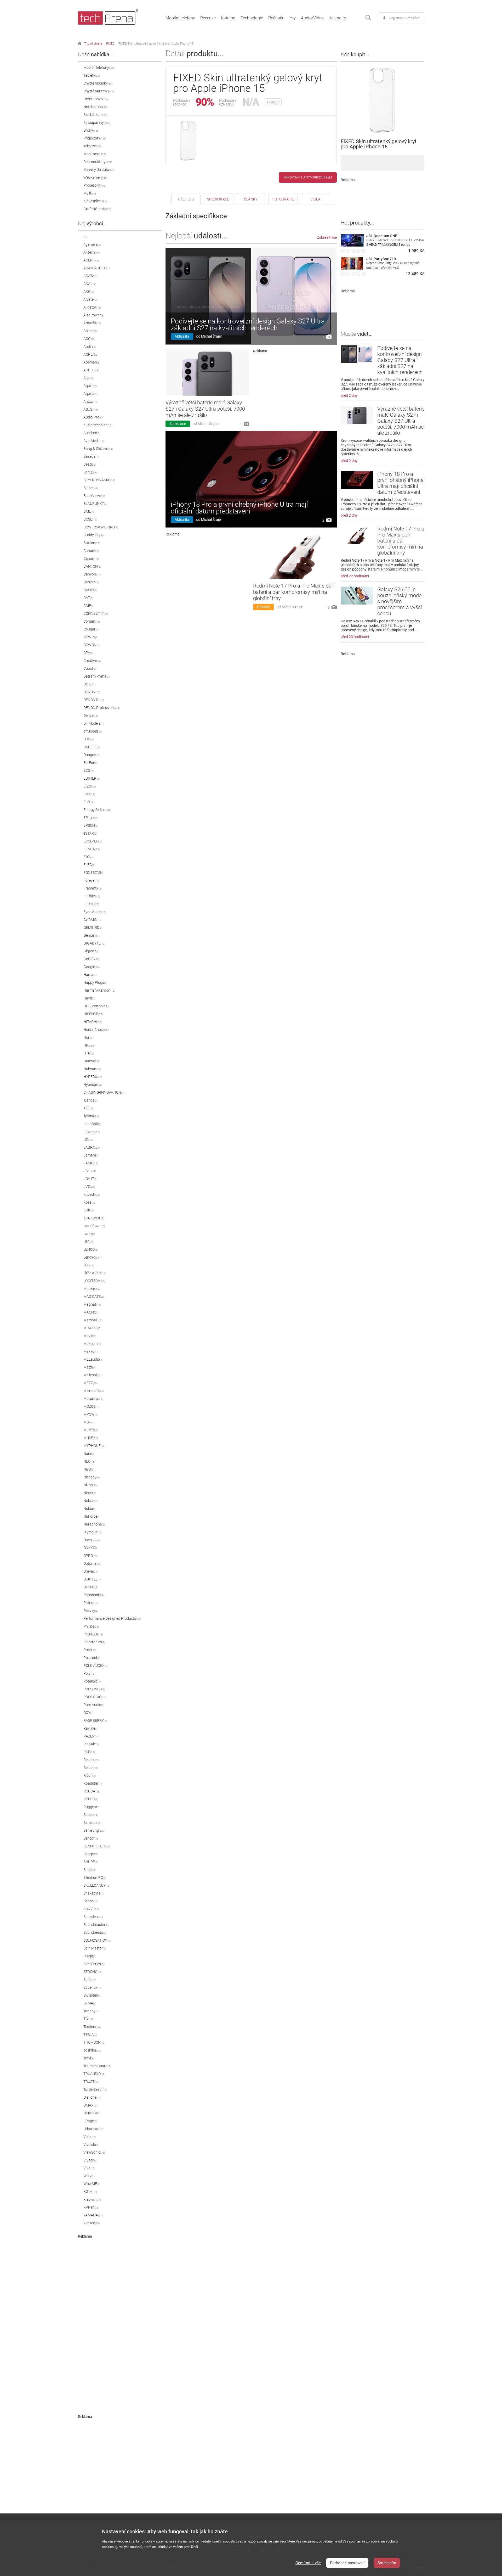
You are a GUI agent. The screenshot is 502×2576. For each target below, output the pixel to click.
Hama (90, 975)
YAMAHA (93, 2215)
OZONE (91, 1587)
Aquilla (90, 394)
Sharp (91, 1854)
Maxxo (90, 1351)
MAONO (91, 1312)
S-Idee (90, 1870)
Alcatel (90, 299)
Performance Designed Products (112, 1618)
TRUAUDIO (94, 2074)
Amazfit (92, 323)
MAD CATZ (94, 1297)
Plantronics (94, 1642)
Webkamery (95, 177)
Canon (91, 551)
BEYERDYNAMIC (99, 480)
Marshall (93, 1320)
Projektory (95, 138)
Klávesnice (95, 201)
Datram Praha (96, 676)
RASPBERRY (95, 1720)
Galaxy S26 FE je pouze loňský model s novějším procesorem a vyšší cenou (400, 601)
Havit (89, 998)
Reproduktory (98, 162)
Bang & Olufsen (98, 449)
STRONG (93, 1972)
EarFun (91, 763)
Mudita (91, 1430)
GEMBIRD (93, 927)
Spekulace (178, 424)
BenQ (90, 472)
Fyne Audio (95, 912)
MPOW (91, 1414)
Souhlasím (387, 2563)
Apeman (92, 362)
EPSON (91, 825)
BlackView (94, 496)
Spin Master (95, 1948)
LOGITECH (94, 1281)
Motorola (93, 1399)
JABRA (92, 1147)
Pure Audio (94, 1705)
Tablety (92, 75)
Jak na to (338, 18)
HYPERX (93, 1077)
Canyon (92, 574)
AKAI (90, 284)
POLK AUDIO (96, 1666)
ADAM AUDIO (96, 268)
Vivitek (90, 2160)
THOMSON (94, 2042)
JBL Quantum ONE (382, 236)
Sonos (91, 1901)
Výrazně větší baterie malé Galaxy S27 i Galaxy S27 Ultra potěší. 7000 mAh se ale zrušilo (205, 409)
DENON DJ (94, 700)
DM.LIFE (92, 747)
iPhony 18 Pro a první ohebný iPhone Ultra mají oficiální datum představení (239, 508)
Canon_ (91, 558)
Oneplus (92, 1540)
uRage (90, 2121)
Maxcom (93, 1344)
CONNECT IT (96, 613)
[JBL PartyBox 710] (352, 268)
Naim (89, 1454)
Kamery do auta (99, 170)
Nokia (90, 1501)
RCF (89, 1752)
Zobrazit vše (327, 237)
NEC (89, 1461)
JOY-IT (90, 1179)
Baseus (91, 456)
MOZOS (91, 1406)
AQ (88, 378)
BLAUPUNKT (95, 504)
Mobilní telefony (180, 18)
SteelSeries (94, 1964)
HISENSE (93, 1014)
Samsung (94, 1830)
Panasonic (94, 1595)
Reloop (91, 1768)
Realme (91, 1760)
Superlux (92, 1987)
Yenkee (92, 2223)
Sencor (91, 1838)
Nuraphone (94, 1524)
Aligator (92, 307)
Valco (90, 2137)
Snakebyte (93, 1893)
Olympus (93, 1532)
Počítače (276, 18)
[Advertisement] (120, 2317)
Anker (90, 331)
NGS (89, 1469)
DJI (89, 739)
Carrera (91, 582)
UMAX (91, 2105)
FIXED (110, 44)
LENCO (91, 1249)
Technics (92, 2027)
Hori (88, 1037)
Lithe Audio (95, 1273)
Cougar (91, 629)
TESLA (90, 2035)
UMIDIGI (92, 2113)
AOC (89, 339)
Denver (91, 716)
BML (89, 511)
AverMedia (94, 441)
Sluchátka (95, 115)
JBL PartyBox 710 (381, 259)
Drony (91, 130)
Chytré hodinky (98, 83)
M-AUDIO (92, 1328)
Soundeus (93, 1917)
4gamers (92, 244)
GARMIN (92, 920)
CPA (88, 653)
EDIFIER (92, 778)
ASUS (91, 409)
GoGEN (92, 959)
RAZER (91, 1736)
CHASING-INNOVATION (104, 1092)
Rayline (91, 1728)
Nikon (90, 1485)
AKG (89, 292)
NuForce (92, 1516)
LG (89, 1265)
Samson (92, 1823)
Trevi (89, 2058)
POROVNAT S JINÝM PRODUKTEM (308, 177)
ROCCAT (92, 1791)
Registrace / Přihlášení (405, 18)
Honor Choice (96, 1030)
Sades (91, 1815)
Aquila (90, 386)
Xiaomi (92, 2199)
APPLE (91, 370)
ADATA (90, 276)
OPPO (90, 1556)
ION (88, 1139)
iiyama (91, 1116)
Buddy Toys (94, 535)
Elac (89, 794)
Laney (90, 1234)
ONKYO (91, 1548)
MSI (89, 1422)
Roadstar (93, 1783)
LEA (88, 1242)
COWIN (91, 637)
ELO (89, 802)
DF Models (93, 723)
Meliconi (92, 1375)
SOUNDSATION (97, 1940)
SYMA (90, 2003)
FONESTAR (94, 873)
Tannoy (91, 2011)
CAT (88, 598)
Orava (91, 1571)
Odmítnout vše (308, 2563)
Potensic (92, 1681)
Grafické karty (97, 209)
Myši (90, 193)
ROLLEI (91, 1799)
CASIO (90, 590)
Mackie (92, 1289)
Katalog (228, 18)
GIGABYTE (94, 943)
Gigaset (91, 951)
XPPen (91, 2207)
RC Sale (91, 1744)
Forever (91, 880)
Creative (92, 661)
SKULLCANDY (97, 1885)
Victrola (91, 2144)
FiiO (88, 857)
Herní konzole (96, 99)
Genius (91, 935)
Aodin (90, 347)
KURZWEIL (94, 1218)
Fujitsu (91, 904)
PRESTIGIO (95, 1697)
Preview (263, 607)
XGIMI (91, 2192)
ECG (89, 770)
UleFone (92, 2097)
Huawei (92, 1061)
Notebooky (95, 107)
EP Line (91, 818)
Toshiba (92, 2050)
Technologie (252, 18)
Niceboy (92, 1477)
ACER (91, 260)
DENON (92, 692)
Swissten (92, 1995)
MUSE (91, 1438)
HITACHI (93, 1022)
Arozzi (90, 401)
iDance (90, 1100)
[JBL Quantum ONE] (352, 245)
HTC (89, 1053)
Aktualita (182, 336)
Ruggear (92, 1807)
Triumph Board (97, 2066)
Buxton (92, 543)
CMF (89, 606)
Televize (93, 146)
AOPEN (91, 354)
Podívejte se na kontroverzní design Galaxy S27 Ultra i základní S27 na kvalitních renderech (249, 325)
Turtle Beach (95, 2089)
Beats (90, 464)
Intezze (92, 1132)
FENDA (92, 849)
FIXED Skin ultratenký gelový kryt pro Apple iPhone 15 (156, 44)
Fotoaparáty (97, 122)
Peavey (91, 1611)
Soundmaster (96, 1925)
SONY (91, 1909)
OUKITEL (92, 1579)
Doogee (92, 755)
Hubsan (92, 1069)
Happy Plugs (95, 982)
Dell (89, 684)
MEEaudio (93, 1359)
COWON (92, 645)
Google (92, 967)
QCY (88, 1713)
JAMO (91, 1163)
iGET (89, 1108)
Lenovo (92, 1257)
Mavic (90, 1336)
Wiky (89, 2176)
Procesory (95, 185)
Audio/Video (312, 18)
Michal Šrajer (212, 336)
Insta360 (92, 1124)
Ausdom (92, 433)
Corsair (92, 621)
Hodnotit (273, 102)
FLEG (89, 865)
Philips (92, 1626)
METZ (90, 1383)
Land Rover (94, 1226)
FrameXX (93, 888)
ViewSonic (94, 2152)
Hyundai (93, 1085)
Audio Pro (93, 417)
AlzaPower (94, 315)
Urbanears (93, 2129)
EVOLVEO (93, 841)
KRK (89, 1210)
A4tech (92, 252)
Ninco (90, 1493)
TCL (89, 2019)
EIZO (90, 786)
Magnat (92, 1304)
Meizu (90, 1367)
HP (89, 1045)
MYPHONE (94, 1446)
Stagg (90, 1956)
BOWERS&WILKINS (101, 527)
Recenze (208, 18)
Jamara (91, 1155)
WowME (92, 2184)
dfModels (93, 731)
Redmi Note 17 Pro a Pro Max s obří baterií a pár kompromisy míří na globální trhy (294, 592)
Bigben (91, 488)
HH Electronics (97, 1006)
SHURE (91, 1862)
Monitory (95, 154)
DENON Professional (102, 708)
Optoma (92, 1563)
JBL (90, 1171)
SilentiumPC (95, 1877)
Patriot (91, 1603)
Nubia (90, 1508)
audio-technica (98, 425)
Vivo (89, 2168)
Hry (293, 18)
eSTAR (90, 833)
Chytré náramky (99, 91)
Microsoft (94, 1391)
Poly (89, 1673)
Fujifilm (92, 896)
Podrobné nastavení (347, 2563)
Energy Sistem (97, 810)
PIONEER (93, 1634)
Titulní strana (93, 44)
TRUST (91, 2082)
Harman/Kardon (99, 990)
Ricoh (90, 1775)
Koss (90, 1202)
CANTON (92, 566)
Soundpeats (95, 1932)
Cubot (90, 668)
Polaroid (92, 1658)
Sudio (90, 1980)
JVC (89, 1187)
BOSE (90, 519)
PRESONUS (94, 1689)
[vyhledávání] (368, 18)
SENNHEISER (97, 1846)
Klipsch (92, 1194)
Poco (90, 1650)
